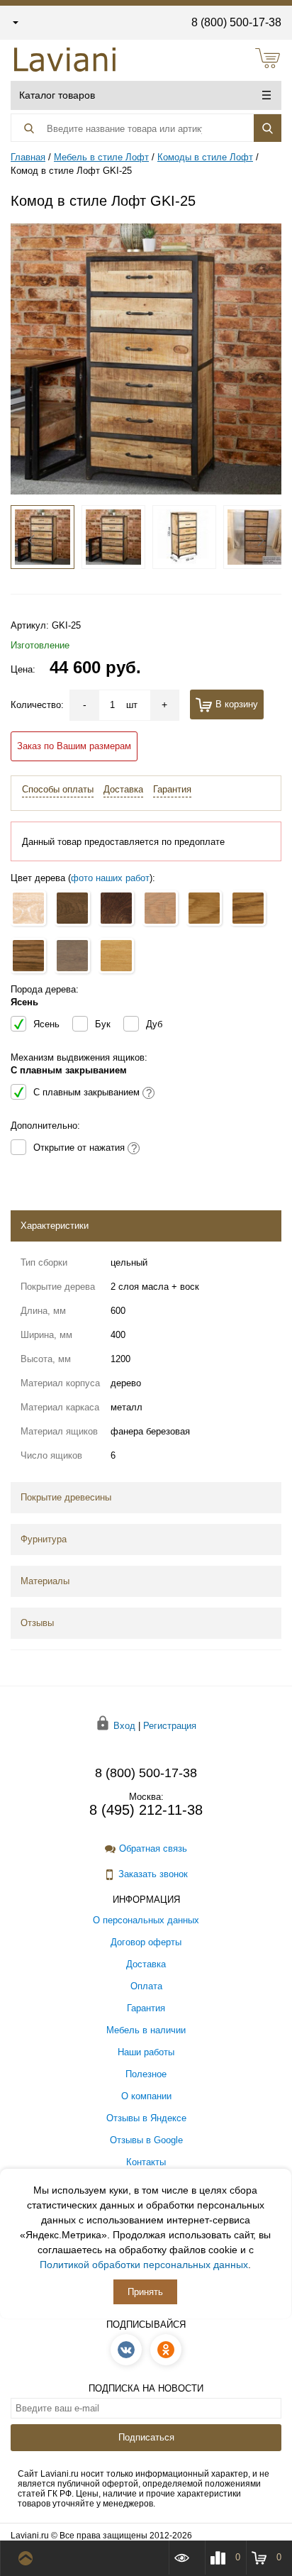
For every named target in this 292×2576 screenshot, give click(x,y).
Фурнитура (44, 1539)
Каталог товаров (57, 95)
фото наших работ (110, 878)
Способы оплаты (58, 789)
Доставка (123, 789)
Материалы (45, 1581)
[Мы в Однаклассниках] (166, 2350)
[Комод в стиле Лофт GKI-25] (146, 358)
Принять (145, 2292)
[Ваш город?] (15, 22)
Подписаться (146, 2437)
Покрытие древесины (66, 1497)
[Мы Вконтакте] (126, 2350)
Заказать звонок (153, 1874)
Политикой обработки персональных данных (144, 2265)
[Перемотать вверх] (29, 2558)
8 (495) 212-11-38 (146, 1810)
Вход (124, 1725)
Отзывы (37, 1623)
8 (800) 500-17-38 (236, 22)
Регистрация (170, 1725)
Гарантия (172, 789)
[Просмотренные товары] (186, 2558)
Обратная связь (153, 1848)
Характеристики (55, 1226)
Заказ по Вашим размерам (74, 746)
